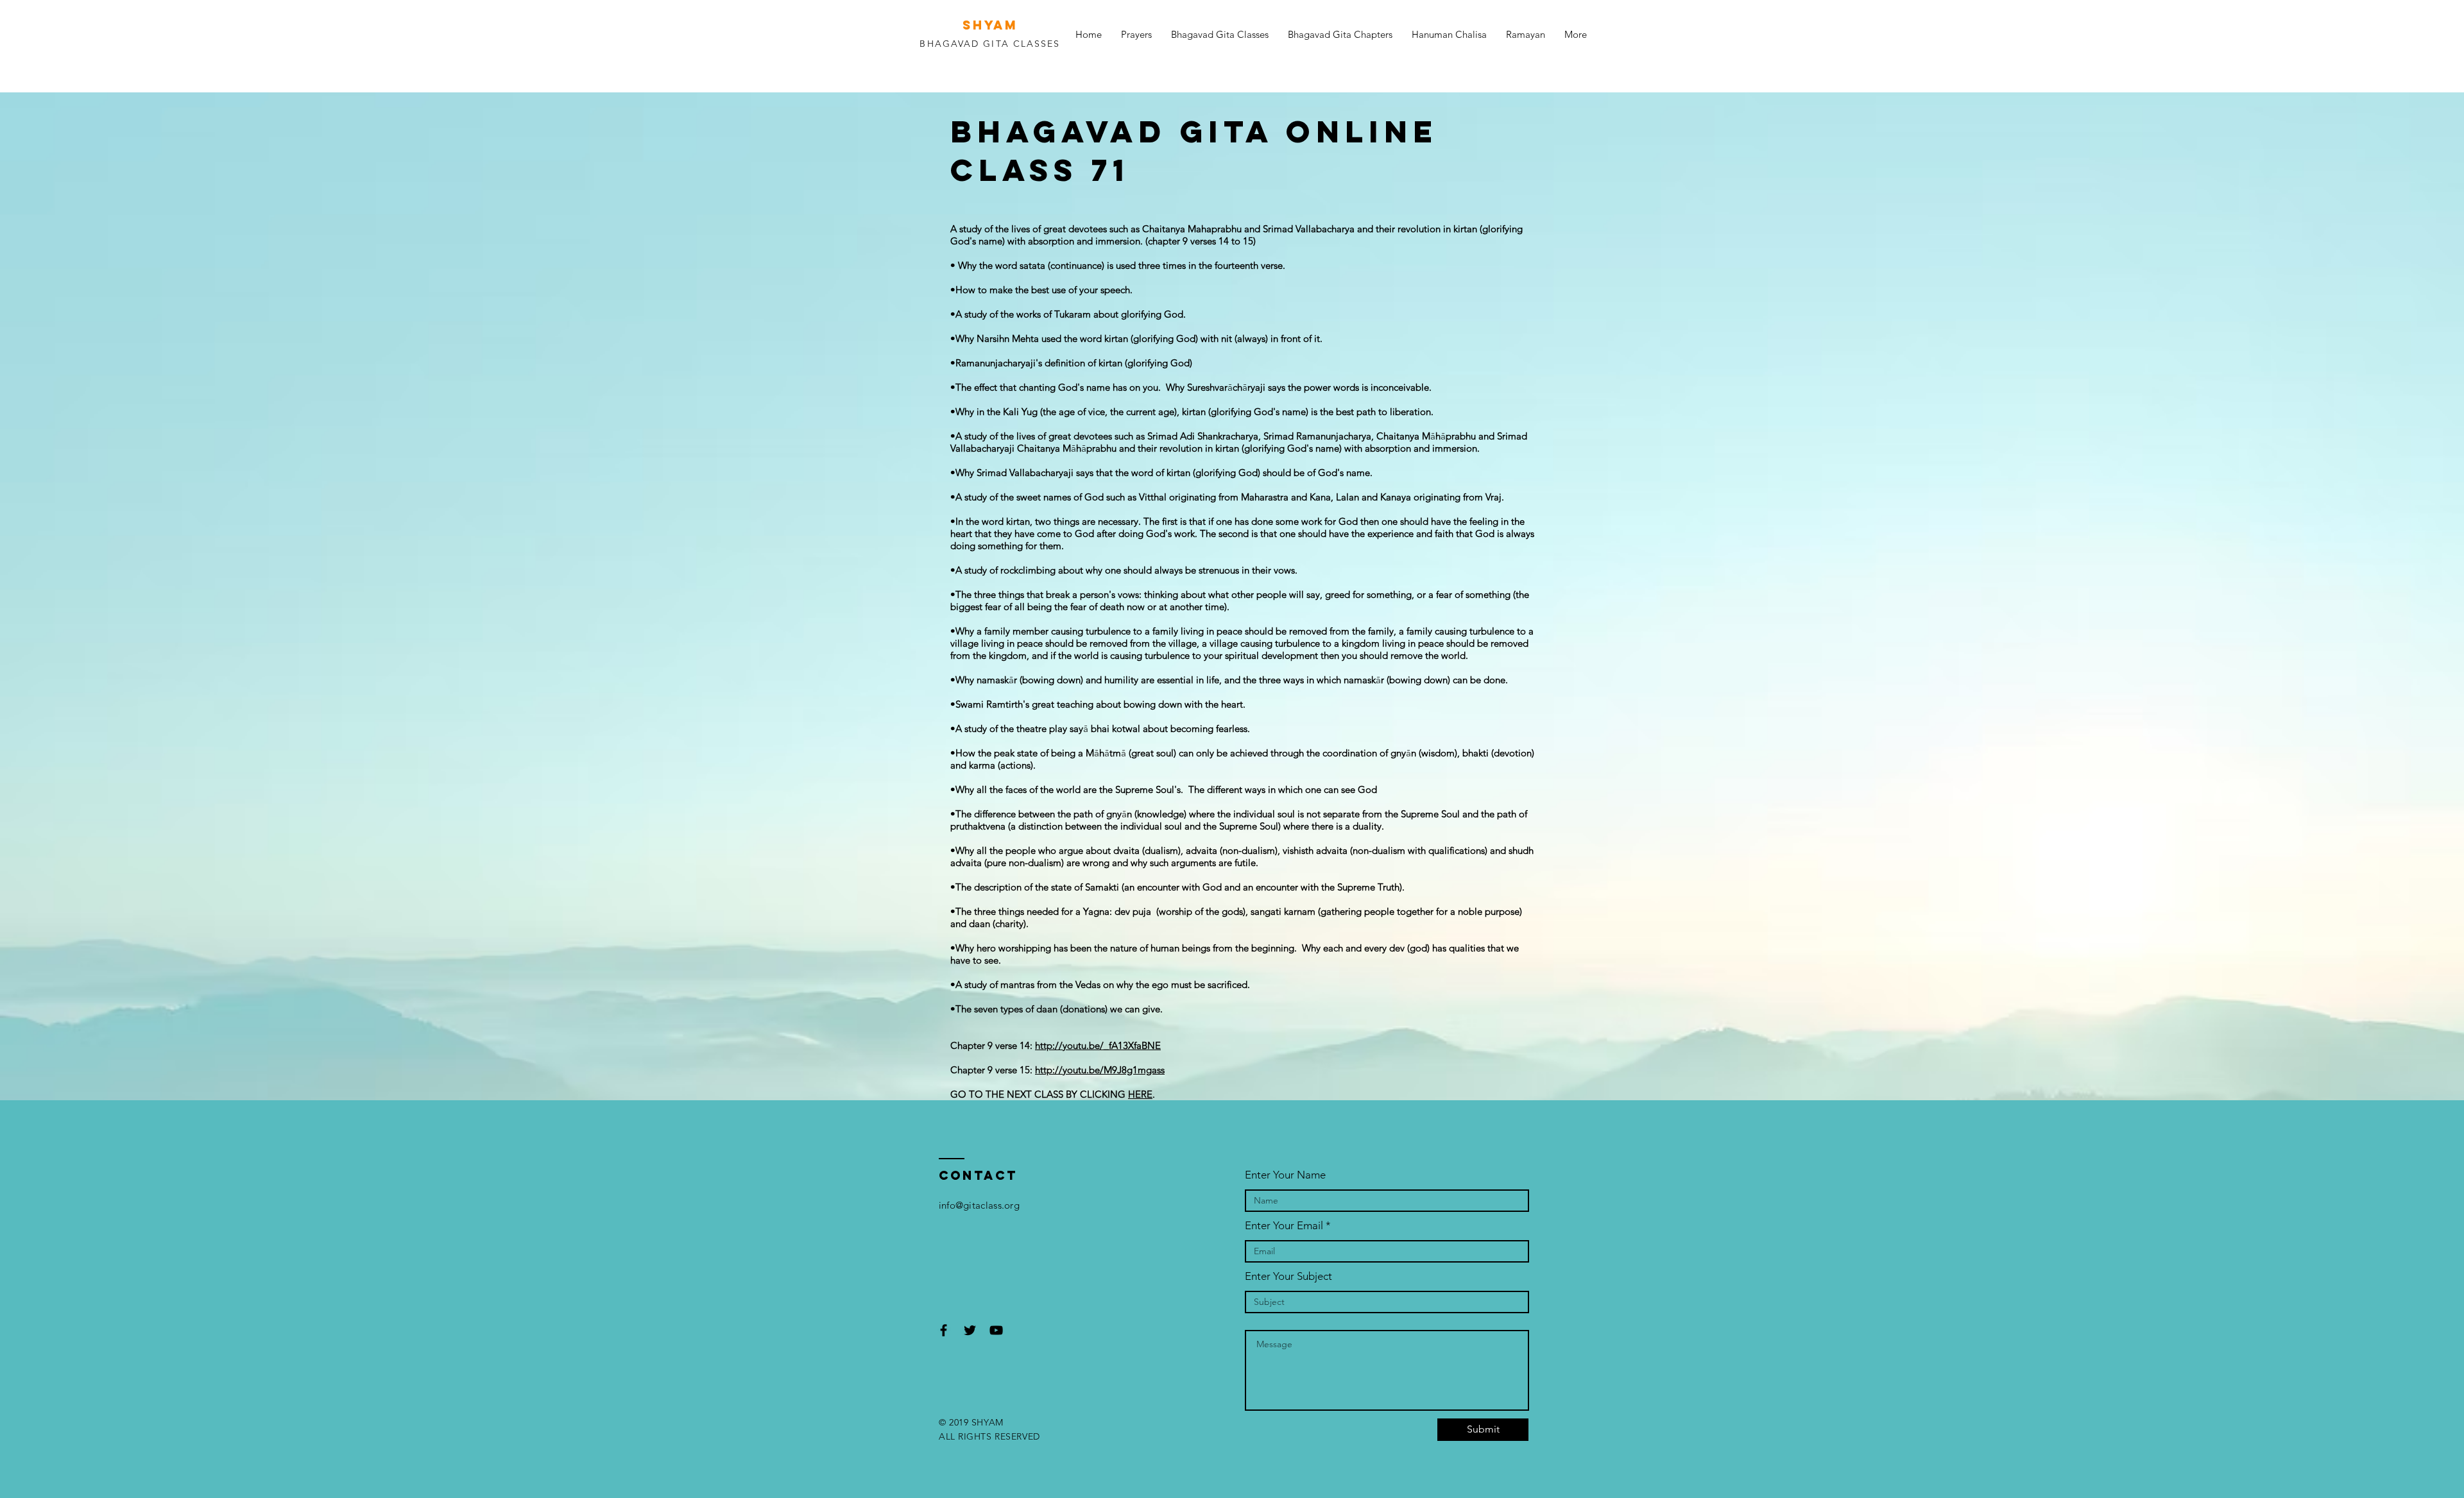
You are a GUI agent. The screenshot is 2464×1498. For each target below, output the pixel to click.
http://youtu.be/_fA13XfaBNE (1098, 1045)
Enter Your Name (1285, 1175)
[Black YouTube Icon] (996, 1330)
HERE (1140, 1094)
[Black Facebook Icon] (944, 1330)
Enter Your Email (1284, 1226)
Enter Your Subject (1288, 1276)
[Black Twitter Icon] (970, 1330)
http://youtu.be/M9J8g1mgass (1100, 1070)
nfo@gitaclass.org (980, 1205)
